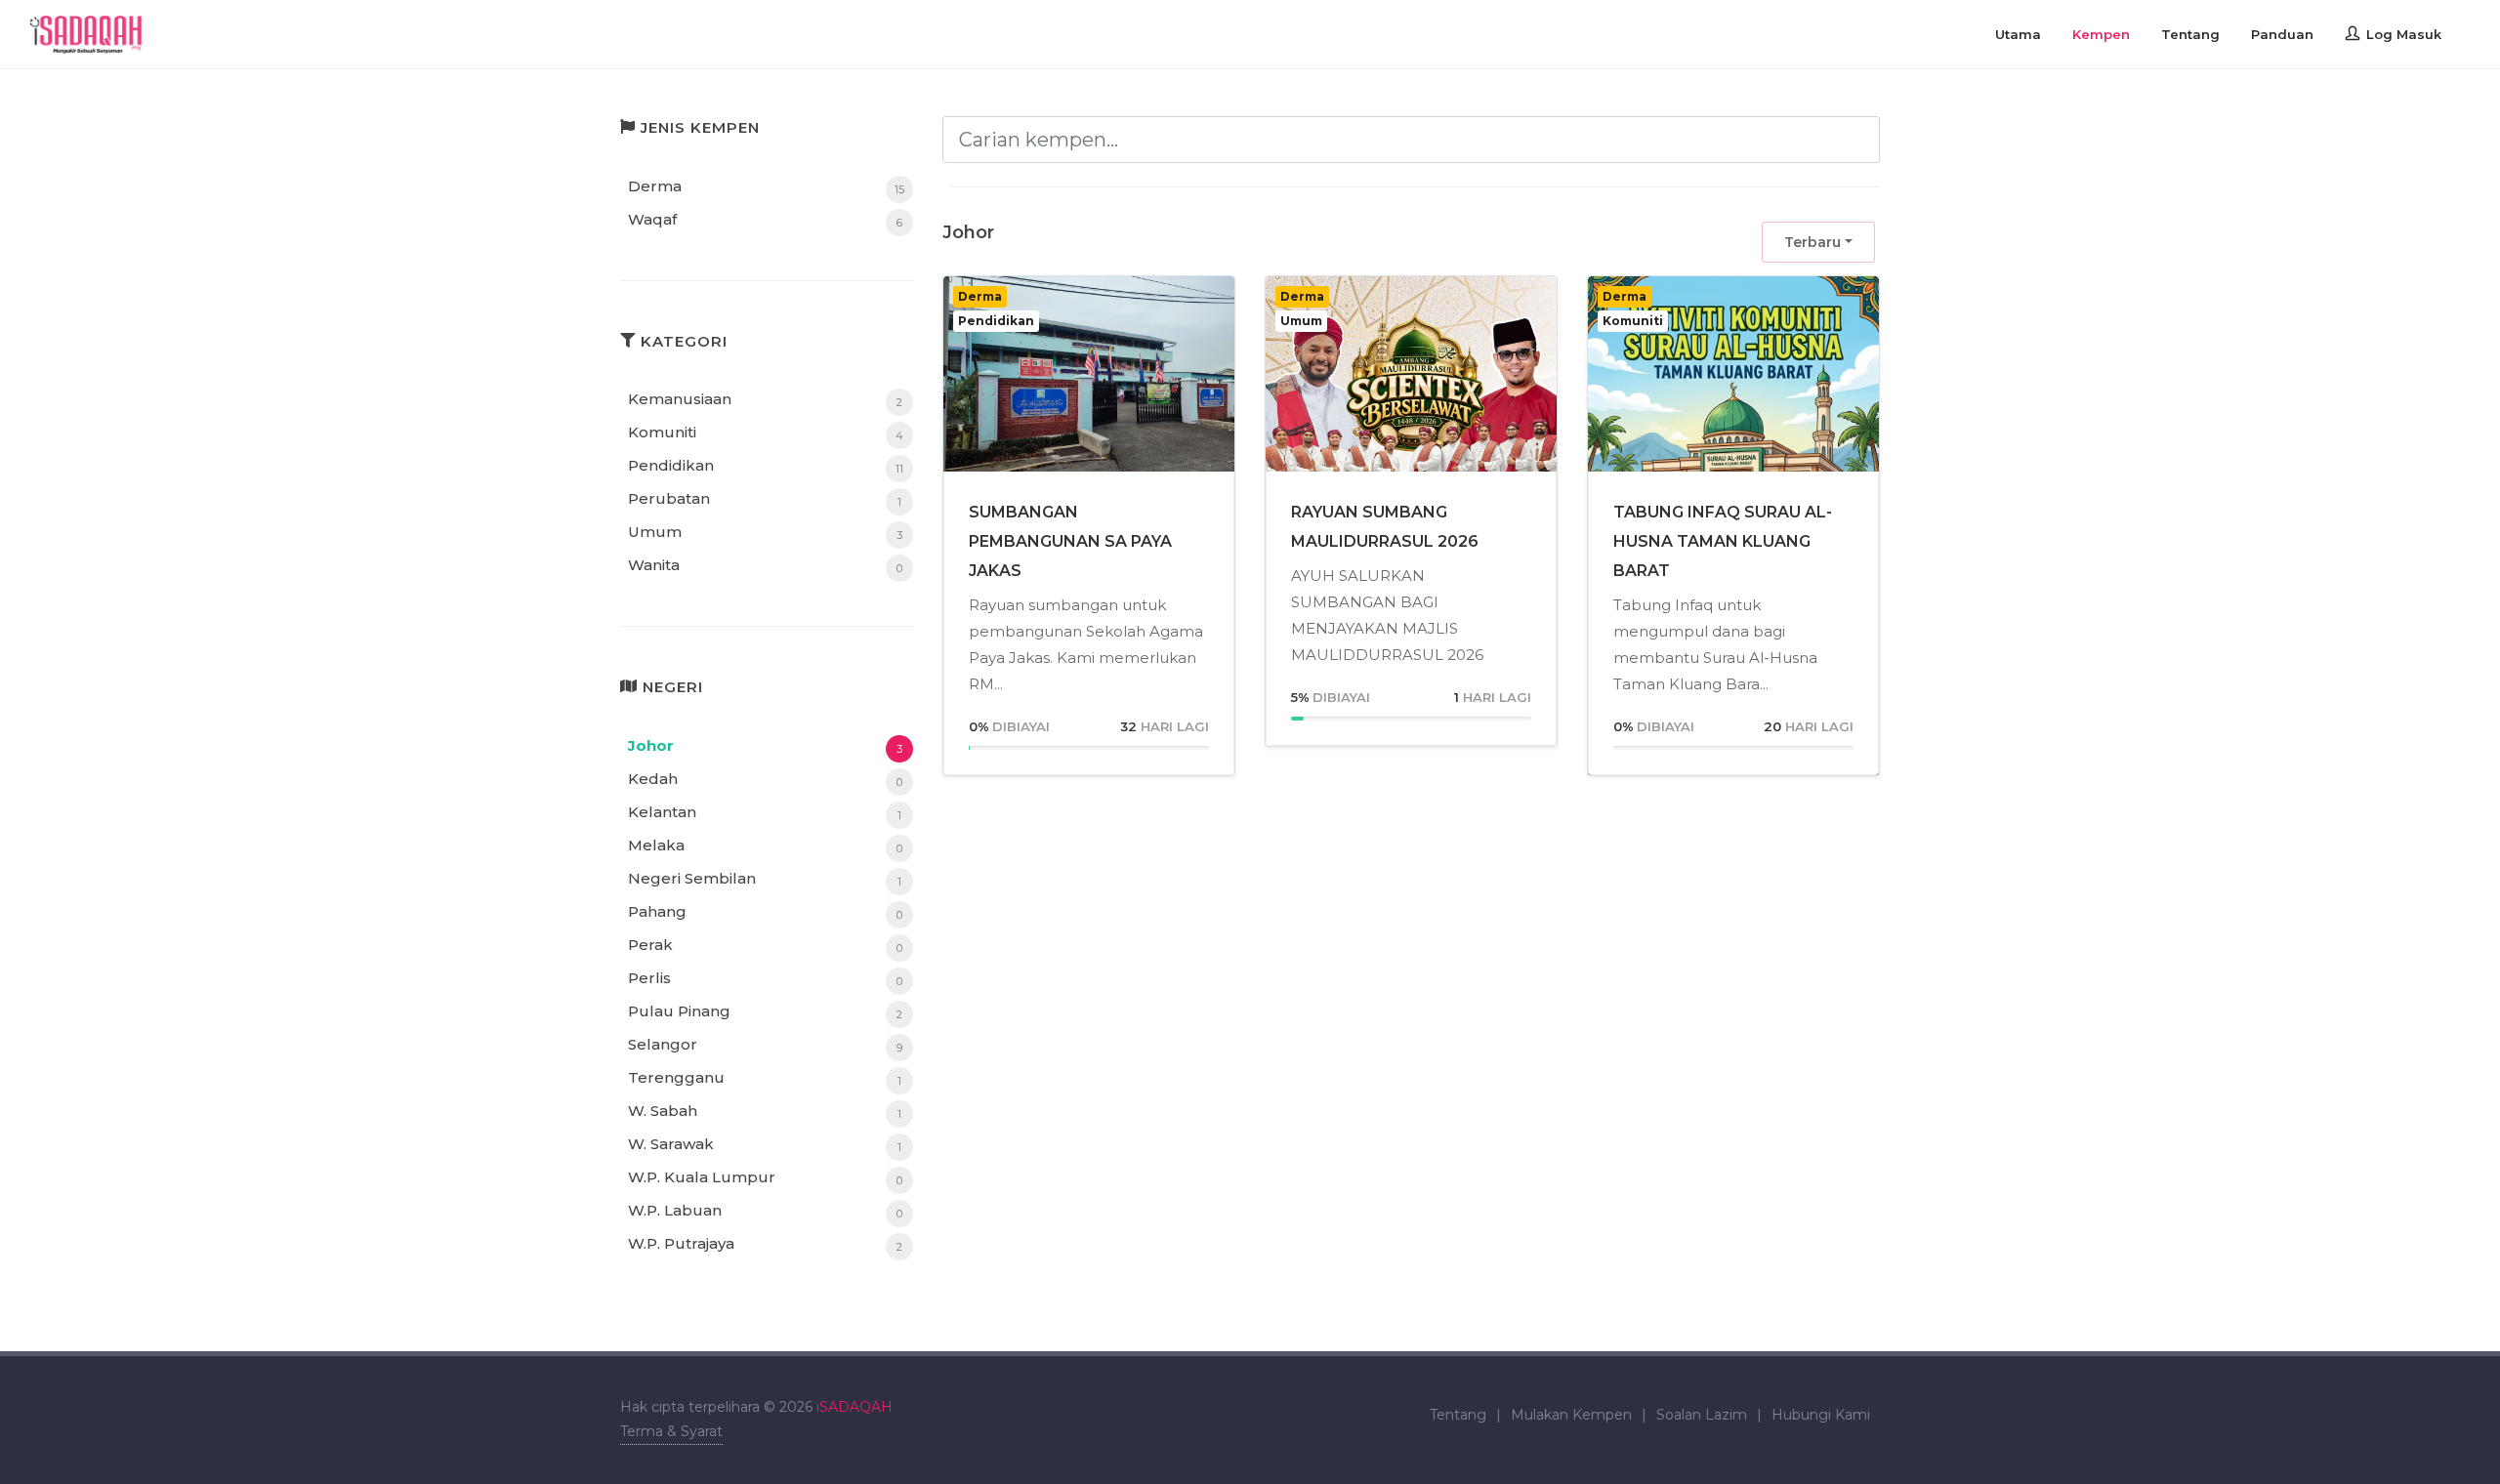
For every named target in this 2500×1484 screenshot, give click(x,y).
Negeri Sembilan (692, 878)
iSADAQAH (854, 1407)
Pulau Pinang (679, 1011)
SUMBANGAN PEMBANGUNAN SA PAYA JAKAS (1070, 541)
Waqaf (652, 219)
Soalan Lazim (1702, 1415)
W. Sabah (663, 1111)
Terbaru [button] (1812, 242)
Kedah (653, 779)
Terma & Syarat (671, 1431)
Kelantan (662, 812)
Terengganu (676, 1077)
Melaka (656, 845)
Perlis (649, 978)
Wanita (654, 565)
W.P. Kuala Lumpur (702, 1177)
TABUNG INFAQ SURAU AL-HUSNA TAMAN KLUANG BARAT (1723, 541)
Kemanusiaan (680, 399)
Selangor (663, 1044)
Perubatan (669, 498)
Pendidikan (671, 465)
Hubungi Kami (1821, 1415)
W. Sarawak (671, 1144)
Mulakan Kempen (1571, 1415)
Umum (655, 532)
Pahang (657, 911)
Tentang (1458, 1415)
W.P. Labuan (675, 1210)
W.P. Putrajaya (681, 1243)
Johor (651, 745)
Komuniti (662, 432)
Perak (650, 945)
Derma (655, 186)
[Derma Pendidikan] (1089, 384)
